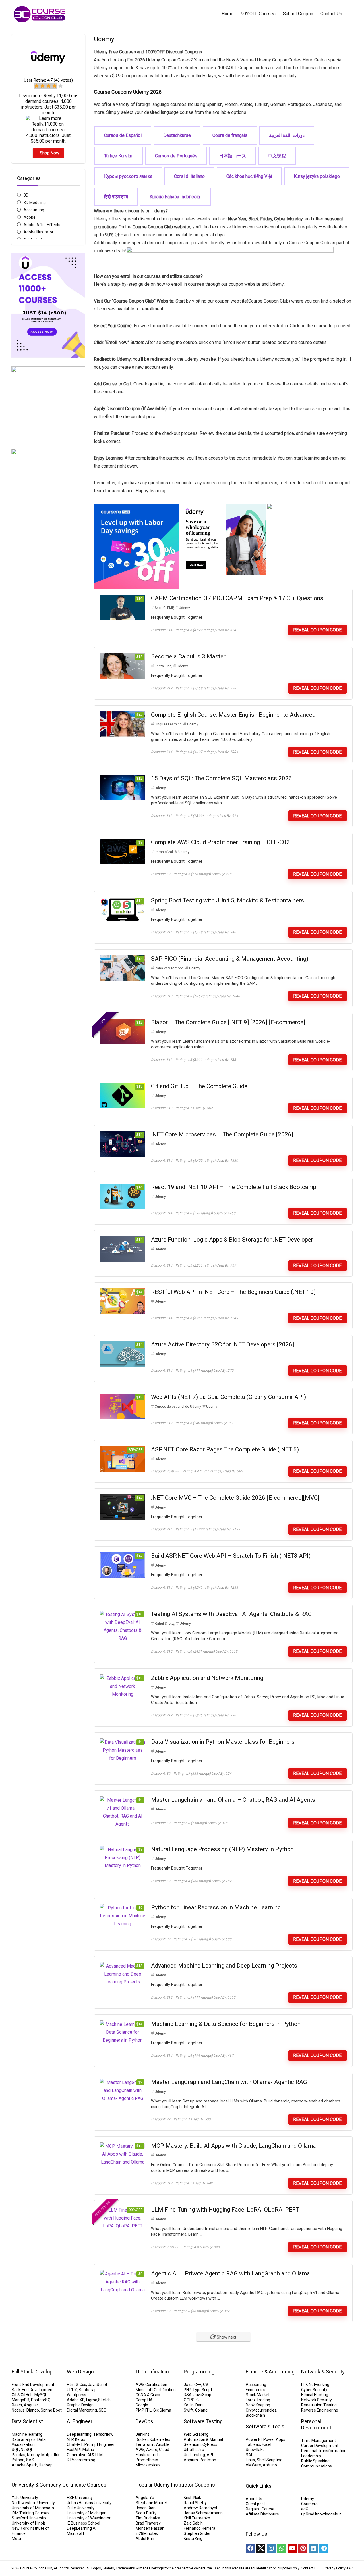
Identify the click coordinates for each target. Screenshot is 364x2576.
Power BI (254, 2439)
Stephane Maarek (152, 2503)
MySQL (41, 2395)
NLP (70, 2439)
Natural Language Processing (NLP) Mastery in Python (222, 1849)
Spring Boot (51, 2410)
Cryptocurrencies (261, 2410)
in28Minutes (147, 2533)
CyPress (210, 2444)
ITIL (148, 2410)
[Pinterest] (303, 2549)
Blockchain (255, 2415)
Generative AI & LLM (85, 2455)
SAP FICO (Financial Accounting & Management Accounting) (230, 959)
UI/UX (72, 2390)
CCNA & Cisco (148, 2395)
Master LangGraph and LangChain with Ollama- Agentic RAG (229, 2082)
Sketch (104, 2400)
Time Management (318, 2441)
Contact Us (331, 14)
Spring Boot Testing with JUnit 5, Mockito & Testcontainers (227, 900)
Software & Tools (265, 2426)
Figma (92, 2400)
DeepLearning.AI (82, 2528)
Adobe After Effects (42, 225)
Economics (256, 2390)
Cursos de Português (176, 156)
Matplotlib (50, 2455)
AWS (140, 2450)
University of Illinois (29, 2523)
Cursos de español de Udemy (178, 1407)
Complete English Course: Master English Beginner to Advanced (233, 715)
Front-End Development (33, 2385)
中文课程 (277, 156)
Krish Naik (192, 2498)
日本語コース (233, 156)
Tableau (253, 2444)
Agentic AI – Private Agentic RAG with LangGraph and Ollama (230, 2273)
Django (33, 2410)
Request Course (260, 2509)
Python (18, 2460)
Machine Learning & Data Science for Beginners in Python (226, 2024)
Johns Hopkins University (89, 2503)
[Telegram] (324, 2549)
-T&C (349, 2568)
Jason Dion (146, 2508)
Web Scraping (196, 2434)
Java (188, 2385)
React (17, 2405)
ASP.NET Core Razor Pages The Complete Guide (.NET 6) (225, 1449)
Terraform (145, 2444)
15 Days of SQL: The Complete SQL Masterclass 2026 (222, 778)
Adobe (30, 217)
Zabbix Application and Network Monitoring (207, 1678)
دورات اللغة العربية (287, 135)
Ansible (163, 2444)
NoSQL (27, 2450)
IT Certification (152, 2372)
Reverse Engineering (320, 2410)
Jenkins (143, 2434)
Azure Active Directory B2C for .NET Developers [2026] (223, 1344)
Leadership (311, 2456)
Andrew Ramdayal (200, 2508)
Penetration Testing (319, 2405)
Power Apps (274, 2439)
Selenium (192, 2444)
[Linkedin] (313, 2549)
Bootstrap (88, 2390)
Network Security (317, 2400)
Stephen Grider (197, 2533)
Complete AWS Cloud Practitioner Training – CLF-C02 (220, 842)
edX (305, 2509)
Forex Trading (258, 2400)
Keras (80, 2439)
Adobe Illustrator (39, 232)
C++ (198, 2385)
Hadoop (46, 2465)
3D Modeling (35, 203)
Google (142, 2405)
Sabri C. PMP (164, 608)
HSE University (80, 2498)
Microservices (148, 2465)
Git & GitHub (22, 2395)
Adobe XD (76, 2400)
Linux (250, 2460)
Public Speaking (315, 2461)
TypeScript (202, 2390)
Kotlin (189, 2405)
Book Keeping (258, 2405)
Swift (189, 2410)
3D (26, 195)
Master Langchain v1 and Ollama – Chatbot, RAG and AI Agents (233, 1800)
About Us (254, 2499)
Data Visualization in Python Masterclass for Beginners (223, 1742)
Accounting (34, 210)
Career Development (320, 2446)
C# (206, 2385)
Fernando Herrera (199, 2528)
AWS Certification (151, 2385)
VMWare (253, 2465)
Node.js (18, 2410)
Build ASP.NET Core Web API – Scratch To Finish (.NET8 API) (231, 1556)
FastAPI (74, 2450)
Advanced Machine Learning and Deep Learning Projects (224, 1966)
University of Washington (89, 2518)
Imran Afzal (164, 852)
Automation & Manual (203, 2439)
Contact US (310, 2568)
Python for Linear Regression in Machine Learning (216, 1907)
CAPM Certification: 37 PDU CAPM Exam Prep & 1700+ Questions (237, 598)
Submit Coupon (298, 14)
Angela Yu (145, 2498)
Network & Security (323, 2372)
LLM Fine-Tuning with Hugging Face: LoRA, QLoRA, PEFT (225, 2210)
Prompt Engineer (100, 2444)
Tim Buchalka (148, 2518)
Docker (142, 2439)
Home (227, 14)
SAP (250, 2455)
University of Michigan (87, 2513)
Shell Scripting (270, 2460)
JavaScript (98, 2385)
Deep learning (79, 2434)
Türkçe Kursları (119, 156)
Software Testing (203, 2421)
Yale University (25, 2498)
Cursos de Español (123, 135)
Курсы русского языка (128, 176)
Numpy (33, 2455)
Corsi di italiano (189, 176)
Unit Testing (194, 2455)
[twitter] (261, 2549)
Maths (88, 2450)
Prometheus (147, 2460)
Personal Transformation (324, 2451)
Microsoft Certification (156, 2390)
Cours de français (230, 135)
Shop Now (49, 153)
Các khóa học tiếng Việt (249, 176)
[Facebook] (250, 2549)
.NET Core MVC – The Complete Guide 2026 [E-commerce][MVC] (235, 1498)
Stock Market (258, 2395)
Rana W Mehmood (169, 968)
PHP (187, 2390)
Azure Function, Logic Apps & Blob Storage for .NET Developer (232, 1240)
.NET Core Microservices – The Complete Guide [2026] (222, 1134)
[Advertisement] (48, 690)
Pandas (18, 2455)
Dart (199, 2405)
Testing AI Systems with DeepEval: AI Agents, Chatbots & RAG (231, 1614)
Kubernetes (160, 2439)
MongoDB (20, 2400)
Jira (201, 2450)
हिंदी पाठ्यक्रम (116, 197)
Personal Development (316, 2424)
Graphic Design (80, 2405)
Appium (191, 2460)
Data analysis (24, 2439)
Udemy (184, 608)
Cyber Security (314, 2390)
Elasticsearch (148, 2455)
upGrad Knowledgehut (321, 2514)
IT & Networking (315, 2385)
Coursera (309, 2504)
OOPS (189, 2400)
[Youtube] (292, 2549)
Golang (201, 2410)
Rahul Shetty (165, 1624)
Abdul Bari (145, 2539)
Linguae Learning (168, 724)
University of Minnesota (33, 2508)
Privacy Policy (335, 2568)
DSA (188, 2395)
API (210, 2455)
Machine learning (27, 2434)
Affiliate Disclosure (262, 2514)
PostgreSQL (42, 2400)
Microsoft (76, 2533)
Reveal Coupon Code (317, 630)
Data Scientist (27, 2421)
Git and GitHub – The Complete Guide (199, 1086)
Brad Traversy (148, 2523)
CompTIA (144, 2400)
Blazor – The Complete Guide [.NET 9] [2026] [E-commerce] (228, 1022)
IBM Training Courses (31, 2513)
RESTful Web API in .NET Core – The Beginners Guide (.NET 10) (233, 1292)
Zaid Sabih (193, 2523)
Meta (16, 2539)
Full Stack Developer (34, 2372)
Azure (152, 2450)
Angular (31, 2405)
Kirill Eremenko (197, 2518)
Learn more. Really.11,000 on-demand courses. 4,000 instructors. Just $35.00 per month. (48, 104)
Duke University (81, 2508)
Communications (317, 2466)
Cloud (164, 2450)
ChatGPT (75, 2444)
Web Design (80, 2372)
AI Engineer (80, 2421)
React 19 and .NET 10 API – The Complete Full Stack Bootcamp (234, 1187)
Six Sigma (162, 2410)
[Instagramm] (271, 2549)
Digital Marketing (82, 2410)
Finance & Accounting (270, 2372)
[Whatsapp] (282, 2549)
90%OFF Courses (258, 14)
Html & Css (76, 2385)
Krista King (163, 666)
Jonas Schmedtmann (203, 2513)
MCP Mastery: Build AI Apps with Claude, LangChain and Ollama (233, 2146)
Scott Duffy (146, 2513)
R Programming (81, 2460)
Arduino (270, 2465)
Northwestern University (33, 2503)
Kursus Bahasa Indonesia (175, 197)
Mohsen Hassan (150, 2528)
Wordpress (76, 2395)
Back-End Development (33, 2390)
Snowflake (255, 2450)
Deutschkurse (177, 135)
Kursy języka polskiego (317, 176)
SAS (30, 2460)
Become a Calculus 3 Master (188, 656)
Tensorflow (103, 2434)
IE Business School (83, 2523)
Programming (199, 2372)
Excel (267, 2444)
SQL (15, 2450)
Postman (208, 2460)
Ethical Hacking (315, 2395)
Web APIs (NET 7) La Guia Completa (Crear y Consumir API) (228, 1397)
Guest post (255, 2504)
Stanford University (29, 2518)
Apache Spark (24, 2465)
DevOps (144, 2421)
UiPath (190, 2450)
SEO (103, 2410)
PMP (140, 2410)
